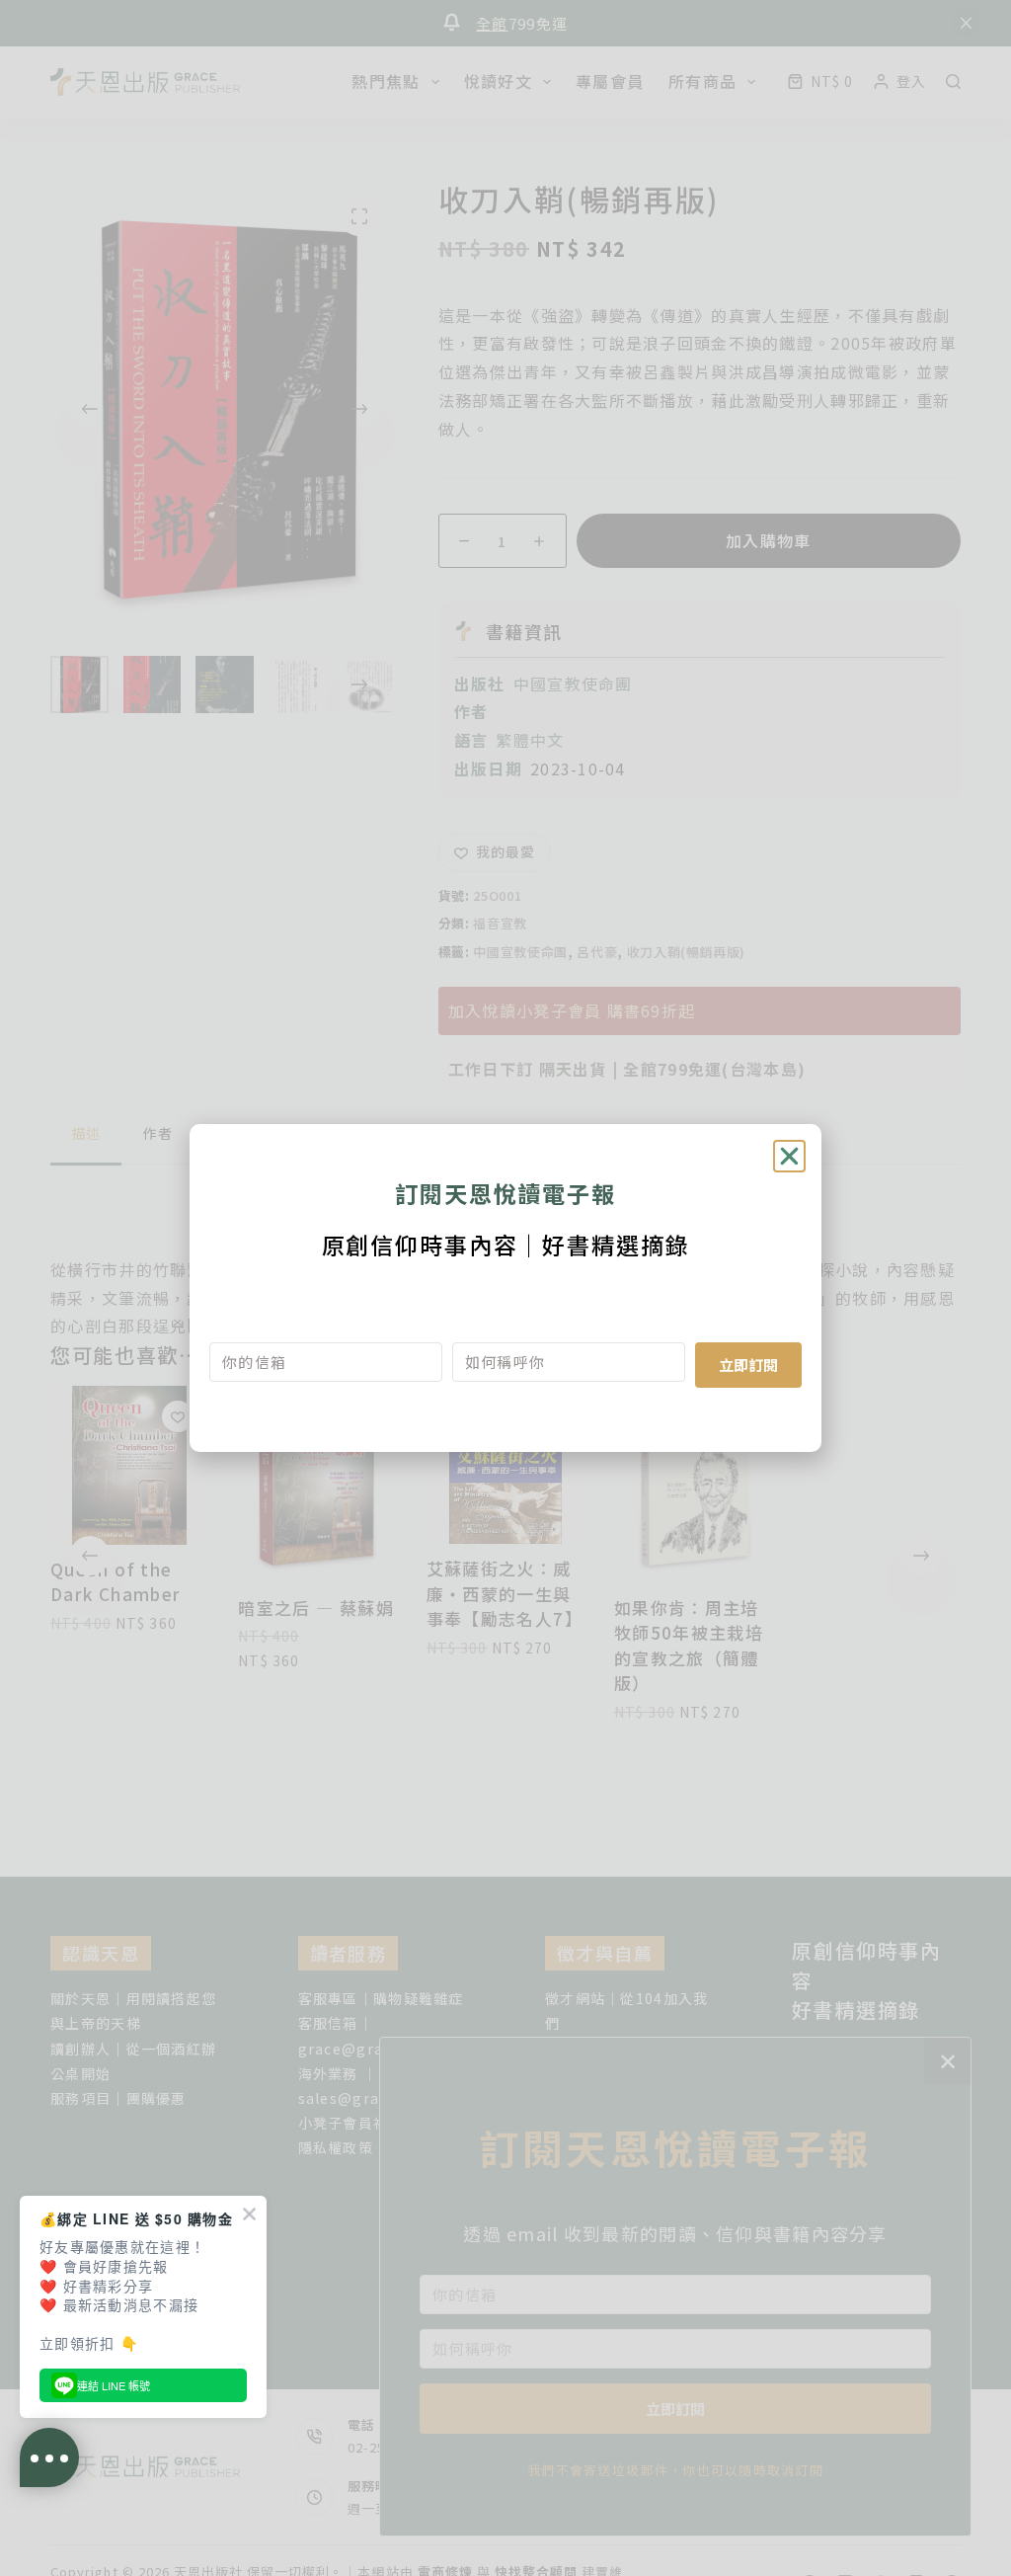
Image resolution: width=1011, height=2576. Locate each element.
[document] (505, 1288)
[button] (789, 1156)
